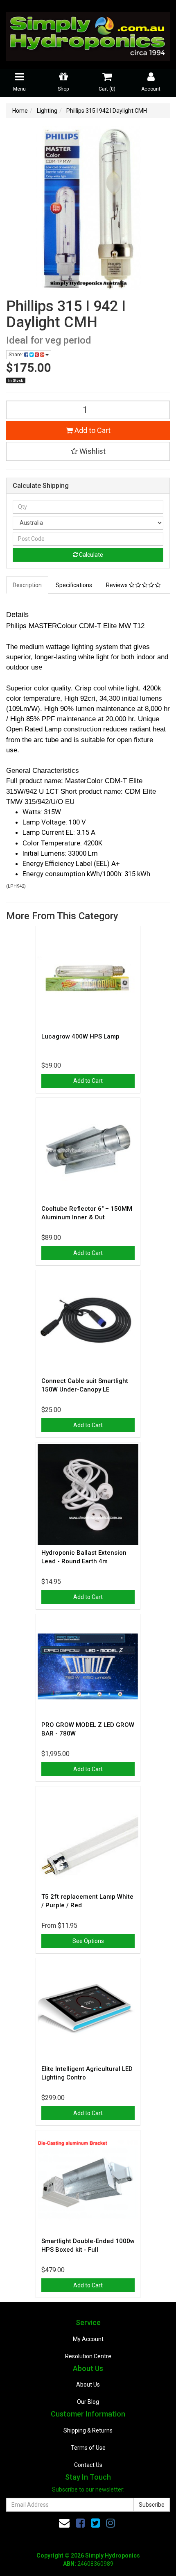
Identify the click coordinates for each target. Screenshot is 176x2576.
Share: (16, 355)
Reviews (117, 585)
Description (27, 585)
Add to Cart (92, 430)
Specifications (74, 585)
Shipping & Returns (88, 2430)
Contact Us (88, 2465)
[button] (88, 451)
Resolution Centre (88, 2356)
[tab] (28, 585)
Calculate (90, 555)
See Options (88, 1941)
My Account (88, 2339)
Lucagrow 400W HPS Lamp (80, 1036)
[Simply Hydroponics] (88, 34)
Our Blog (88, 2402)
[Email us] (64, 2523)
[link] (80, 2523)
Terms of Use (88, 2448)
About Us (88, 2385)
